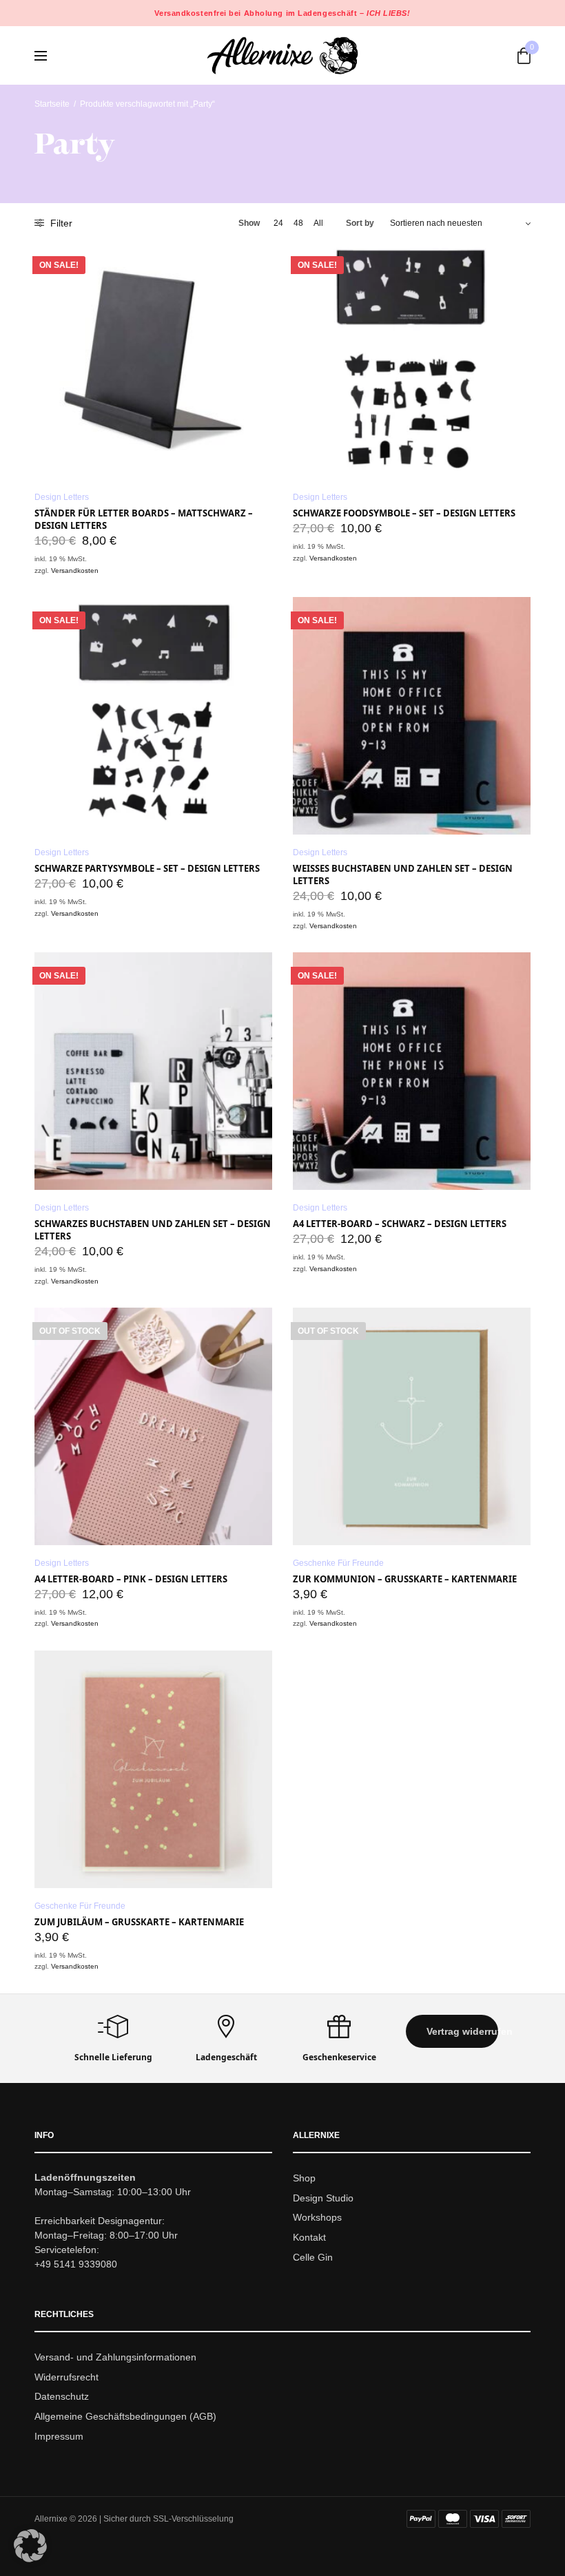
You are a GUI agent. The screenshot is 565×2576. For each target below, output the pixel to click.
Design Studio (323, 2197)
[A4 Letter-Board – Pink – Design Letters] (153, 1426)
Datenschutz (62, 2396)
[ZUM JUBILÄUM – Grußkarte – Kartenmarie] (153, 1769)
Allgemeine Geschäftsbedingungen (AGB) (125, 2416)
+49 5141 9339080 (76, 2263)
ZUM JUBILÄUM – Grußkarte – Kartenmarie (139, 1922)
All (318, 223)
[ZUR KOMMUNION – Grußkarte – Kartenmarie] (412, 1426)
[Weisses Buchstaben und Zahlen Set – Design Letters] (412, 716)
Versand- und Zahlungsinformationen (115, 2356)
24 (278, 223)
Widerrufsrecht (66, 2376)
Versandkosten (75, 570)
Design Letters (62, 497)
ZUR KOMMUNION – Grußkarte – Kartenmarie (405, 1579)
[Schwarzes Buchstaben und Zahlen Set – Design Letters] (153, 1071)
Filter (60, 223)
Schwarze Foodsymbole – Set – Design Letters (404, 513)
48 (298, 223)
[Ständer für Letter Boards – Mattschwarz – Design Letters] (153, 360)
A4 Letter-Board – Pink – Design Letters (131, 1579)
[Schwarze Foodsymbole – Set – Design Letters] (412, 360)
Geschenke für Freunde (338, 1563)
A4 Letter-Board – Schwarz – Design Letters (400, 1224)
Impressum (59, 2436)
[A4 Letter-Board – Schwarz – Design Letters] (412, 1071)
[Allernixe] (282, 55)
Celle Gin (313, 2257)
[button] (452, 2031)
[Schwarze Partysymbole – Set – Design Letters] (153, 716)
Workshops (317, 2217)
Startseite (52, 104)
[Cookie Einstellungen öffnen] (30, 2558)
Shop (304, 2177)
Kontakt (309, 2237)
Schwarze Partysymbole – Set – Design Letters (147, 868)
